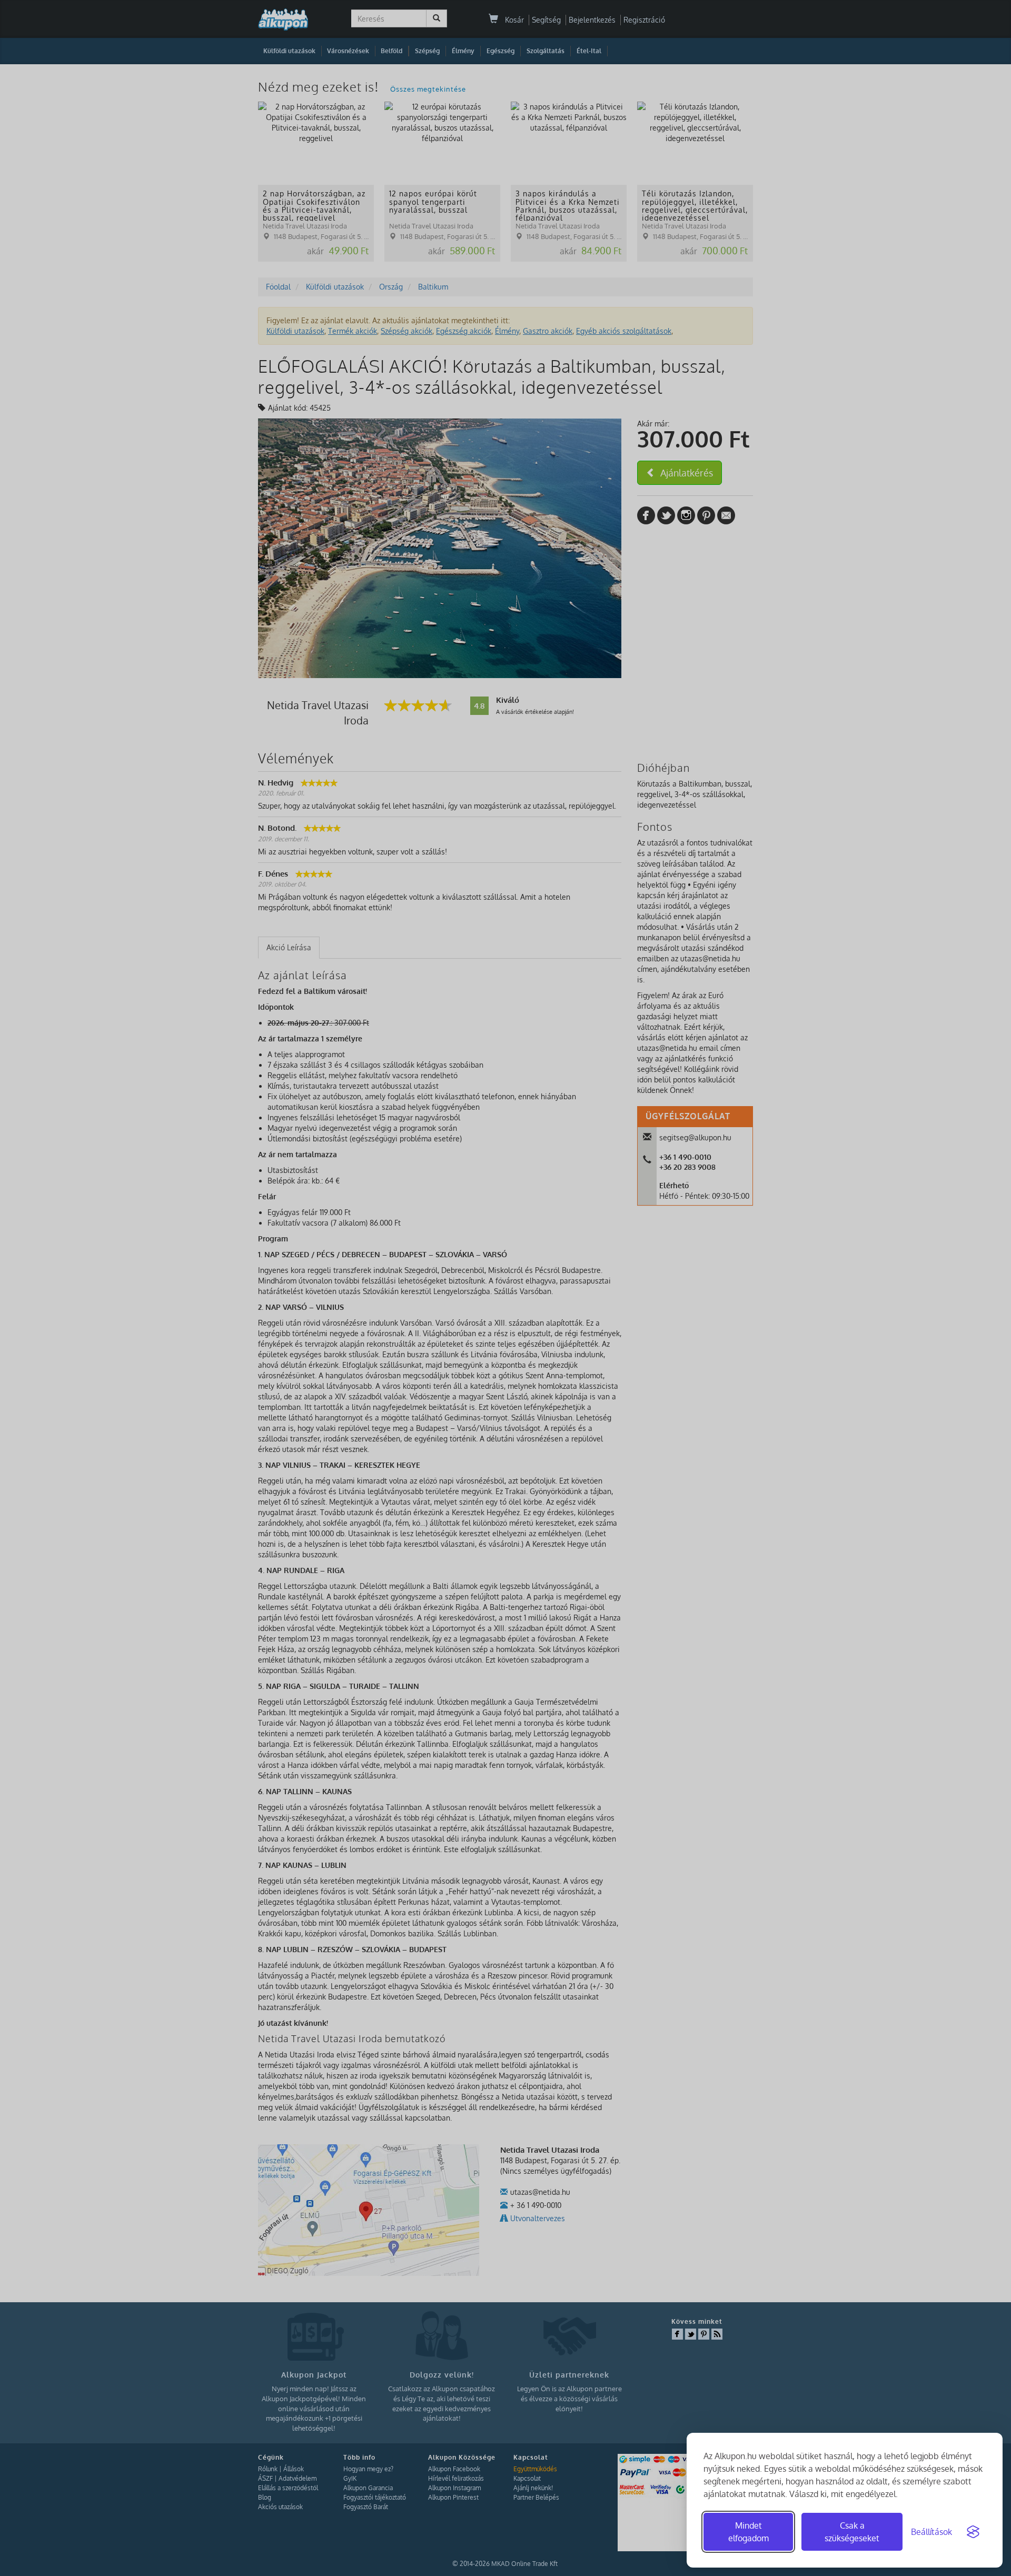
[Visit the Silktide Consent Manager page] (973, 2532)
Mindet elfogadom (749, 2532)
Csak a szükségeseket (852, 2532)
